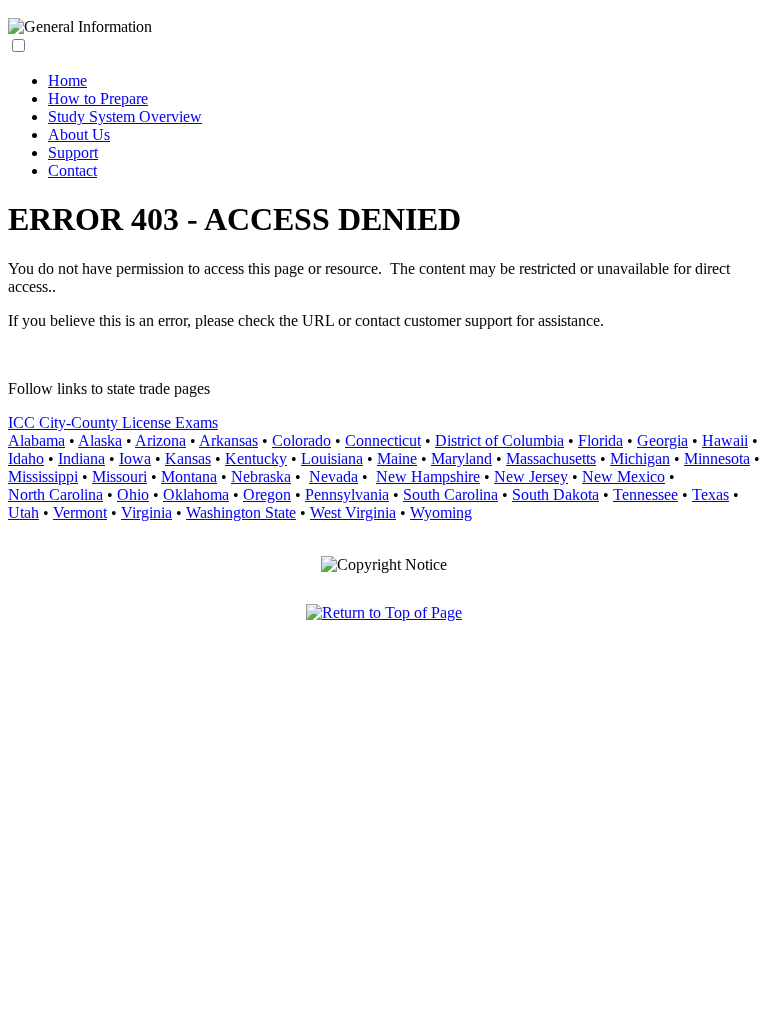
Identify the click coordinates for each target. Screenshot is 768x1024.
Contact (72, 170)
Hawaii (725, 440)
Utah (23, 512)
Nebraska (261, 476)
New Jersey (531, 476)
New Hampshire (428, 476)
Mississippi (43, 476)
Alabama (36, 440)
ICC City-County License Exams (113, 422)
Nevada (333, 476)
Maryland (461, 458)
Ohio (133, 494)
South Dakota (555, 494)
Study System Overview (125, 116)
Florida (600, 440)
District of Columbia (499, 440)
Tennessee (645, 494)
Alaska (100, 440)
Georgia (662, 440)
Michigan (640, 458)
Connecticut (383, 440)
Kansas (188, 458)
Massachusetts (551, 458)
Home (67, 80)
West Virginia (353, 512)
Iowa (135, 458)
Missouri (119, 476)
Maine (397, 458)
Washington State (241, 512)
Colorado (301, 440)
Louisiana (332, 458)
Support (73, 152)
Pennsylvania (347, 494)
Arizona (160, 440)
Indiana (81, 458)
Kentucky (256, 458)
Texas (710, 494)
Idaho (26, 458)
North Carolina (55, 494)
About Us (79, 134)
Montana (189, 476)
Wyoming (441, 512)
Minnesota (717, 458)
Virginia (146, 512)
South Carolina (450, 494)
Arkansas (228, 440)
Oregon (267, 494)
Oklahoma (196, 494)
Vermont (80, 512)
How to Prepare (98, 98)
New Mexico (623, 476)
